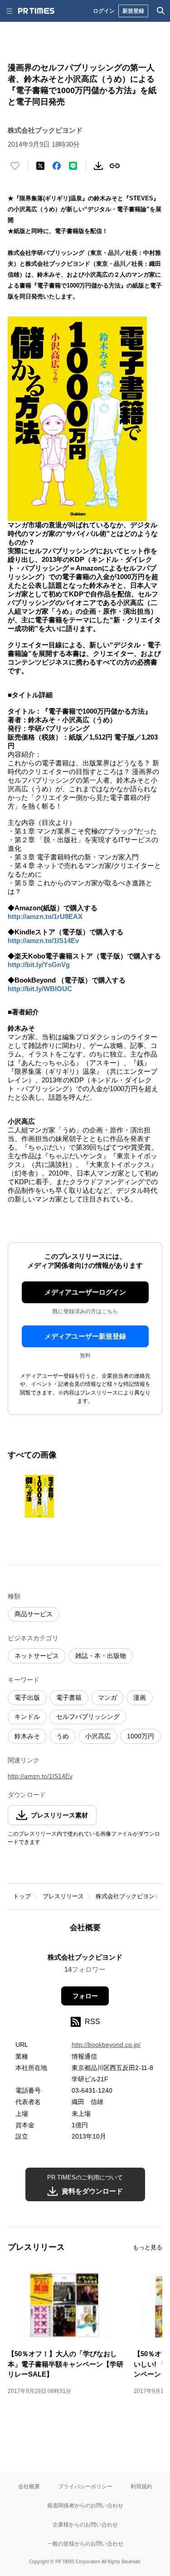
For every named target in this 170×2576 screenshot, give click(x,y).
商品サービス (34, 1614)
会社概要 (29, 2486)
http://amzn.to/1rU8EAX (45, 916)
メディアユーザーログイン (85, 1292)
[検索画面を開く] (161, 11)
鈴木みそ (27, 1736)
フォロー (85, 1996)
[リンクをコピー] (115, 166)
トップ (22, 1896)
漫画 (140, 1697)
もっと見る (148, 2247)
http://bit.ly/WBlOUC (40, 989)
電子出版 (27, 1697)
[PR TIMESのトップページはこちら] (36, 11)
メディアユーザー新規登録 (85, 1336)
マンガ (107, 1697)
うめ (63, 1736)
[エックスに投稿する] (40, 166)
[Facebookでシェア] (57, 166)
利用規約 (141, 2486)
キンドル (27, 1717)
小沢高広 (98, 1736)
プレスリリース (63, 1896)
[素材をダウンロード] (98, 166)
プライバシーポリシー (85, 2486)
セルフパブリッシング (88, 1717)
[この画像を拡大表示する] (39, 1496)
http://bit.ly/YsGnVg (39, 965)
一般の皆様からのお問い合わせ (85, 2544)
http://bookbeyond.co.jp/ (106, 2045)
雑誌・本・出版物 (101, 1656)
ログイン (104, 11)
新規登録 (133, 11)
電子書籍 (69, 1697)
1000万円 (141, 1736)
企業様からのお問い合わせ (85, 2524)
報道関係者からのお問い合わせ (85, 2505)
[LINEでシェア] (73, 166)
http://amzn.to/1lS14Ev (43, 941)
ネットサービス (37, 1656)
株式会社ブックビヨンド (128, 1896)
